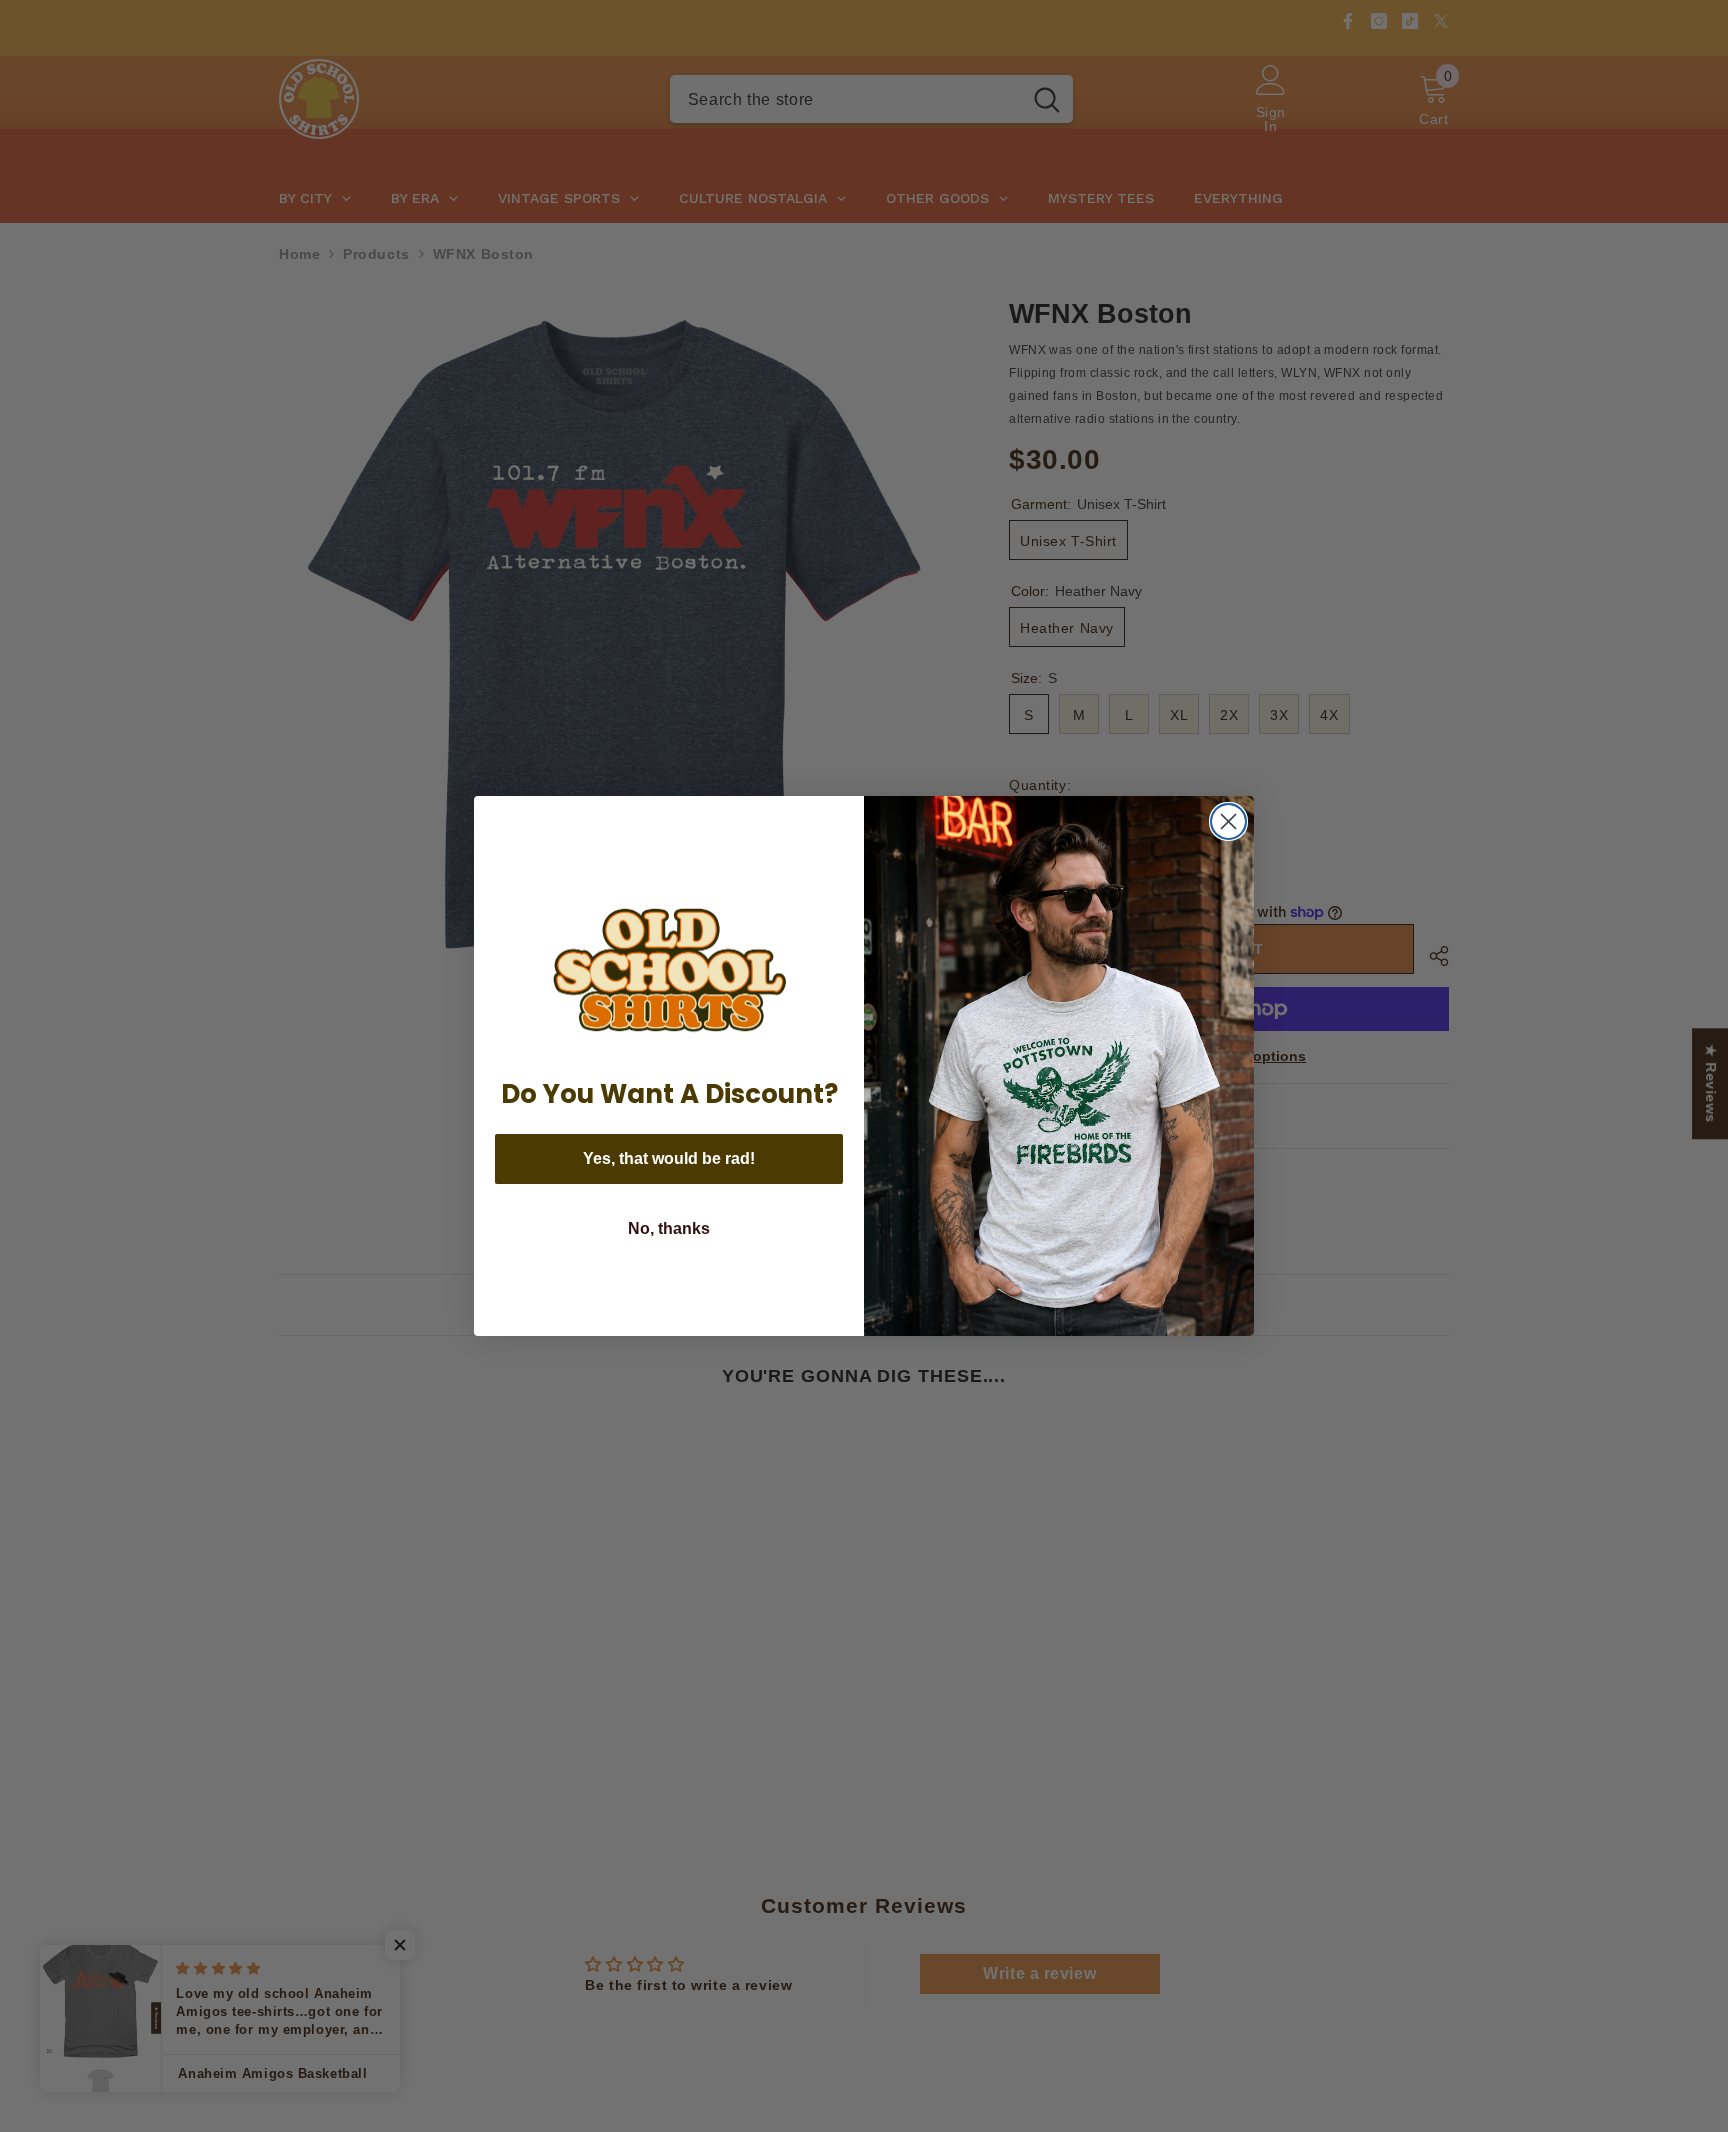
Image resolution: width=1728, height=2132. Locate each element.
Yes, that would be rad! (669, 1158)
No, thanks (669, 1228)
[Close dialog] (1228, 821)
